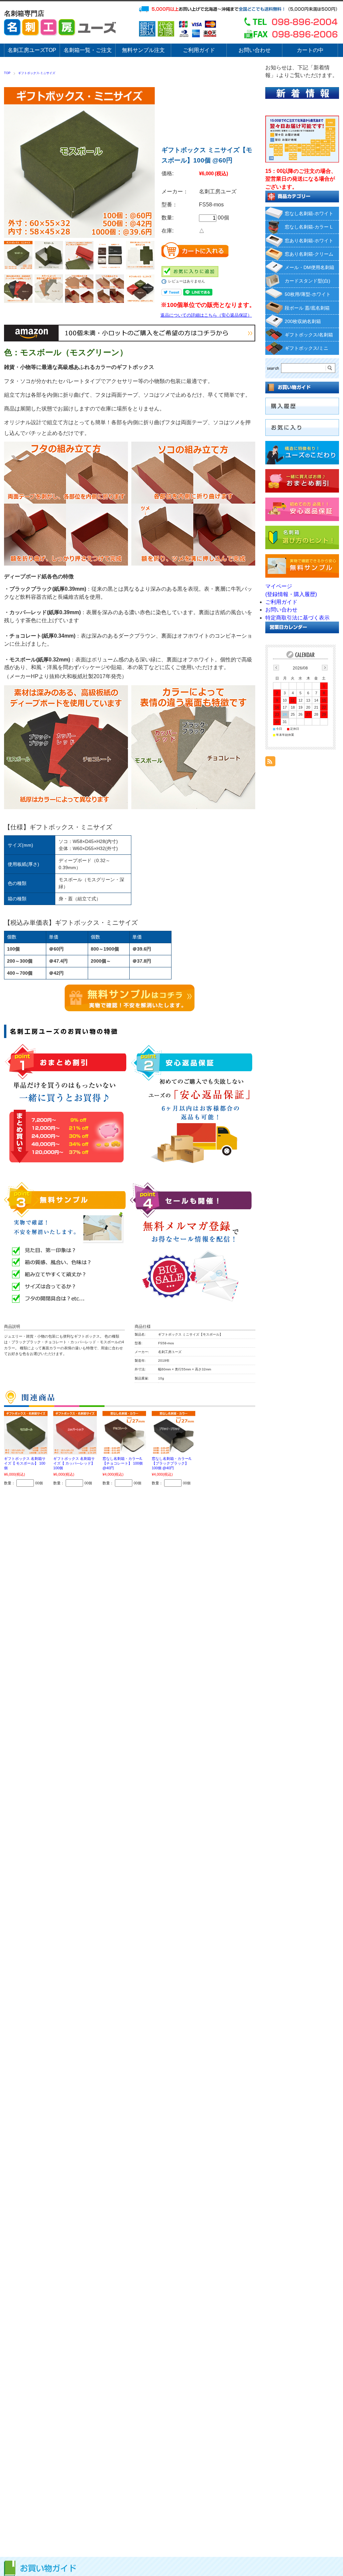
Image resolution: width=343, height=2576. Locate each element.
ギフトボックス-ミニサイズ (37, 73)
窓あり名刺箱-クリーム (309, 254)
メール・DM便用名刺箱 (310, 267)
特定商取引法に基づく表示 (297, 618)
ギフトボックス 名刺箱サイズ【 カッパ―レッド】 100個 (74, 1463)
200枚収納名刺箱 (303, 321)
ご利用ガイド (281, 602)
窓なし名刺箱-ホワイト (309, 213)
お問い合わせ (281, 610)
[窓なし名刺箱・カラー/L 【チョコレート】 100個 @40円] (124, 1433)
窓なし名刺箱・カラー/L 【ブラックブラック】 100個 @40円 (172, 1463)
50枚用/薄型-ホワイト (308, 294)
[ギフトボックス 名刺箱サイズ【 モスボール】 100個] (26, 1433)
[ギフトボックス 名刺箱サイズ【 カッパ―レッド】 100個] (75, 1433)
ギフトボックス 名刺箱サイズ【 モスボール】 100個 (25, 1463)
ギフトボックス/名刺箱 (309, 335)
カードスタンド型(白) (307, 281)
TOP (7, 73)
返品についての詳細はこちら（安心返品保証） (206, 315)
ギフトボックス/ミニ (306, 348)
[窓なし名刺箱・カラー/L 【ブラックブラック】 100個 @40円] (174, 1433)
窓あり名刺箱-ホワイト (309, 241)
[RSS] (270, 762)
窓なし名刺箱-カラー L (309, 227)
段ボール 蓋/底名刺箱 (307, 308)
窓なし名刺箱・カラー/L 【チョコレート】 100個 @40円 (123, 1463)
